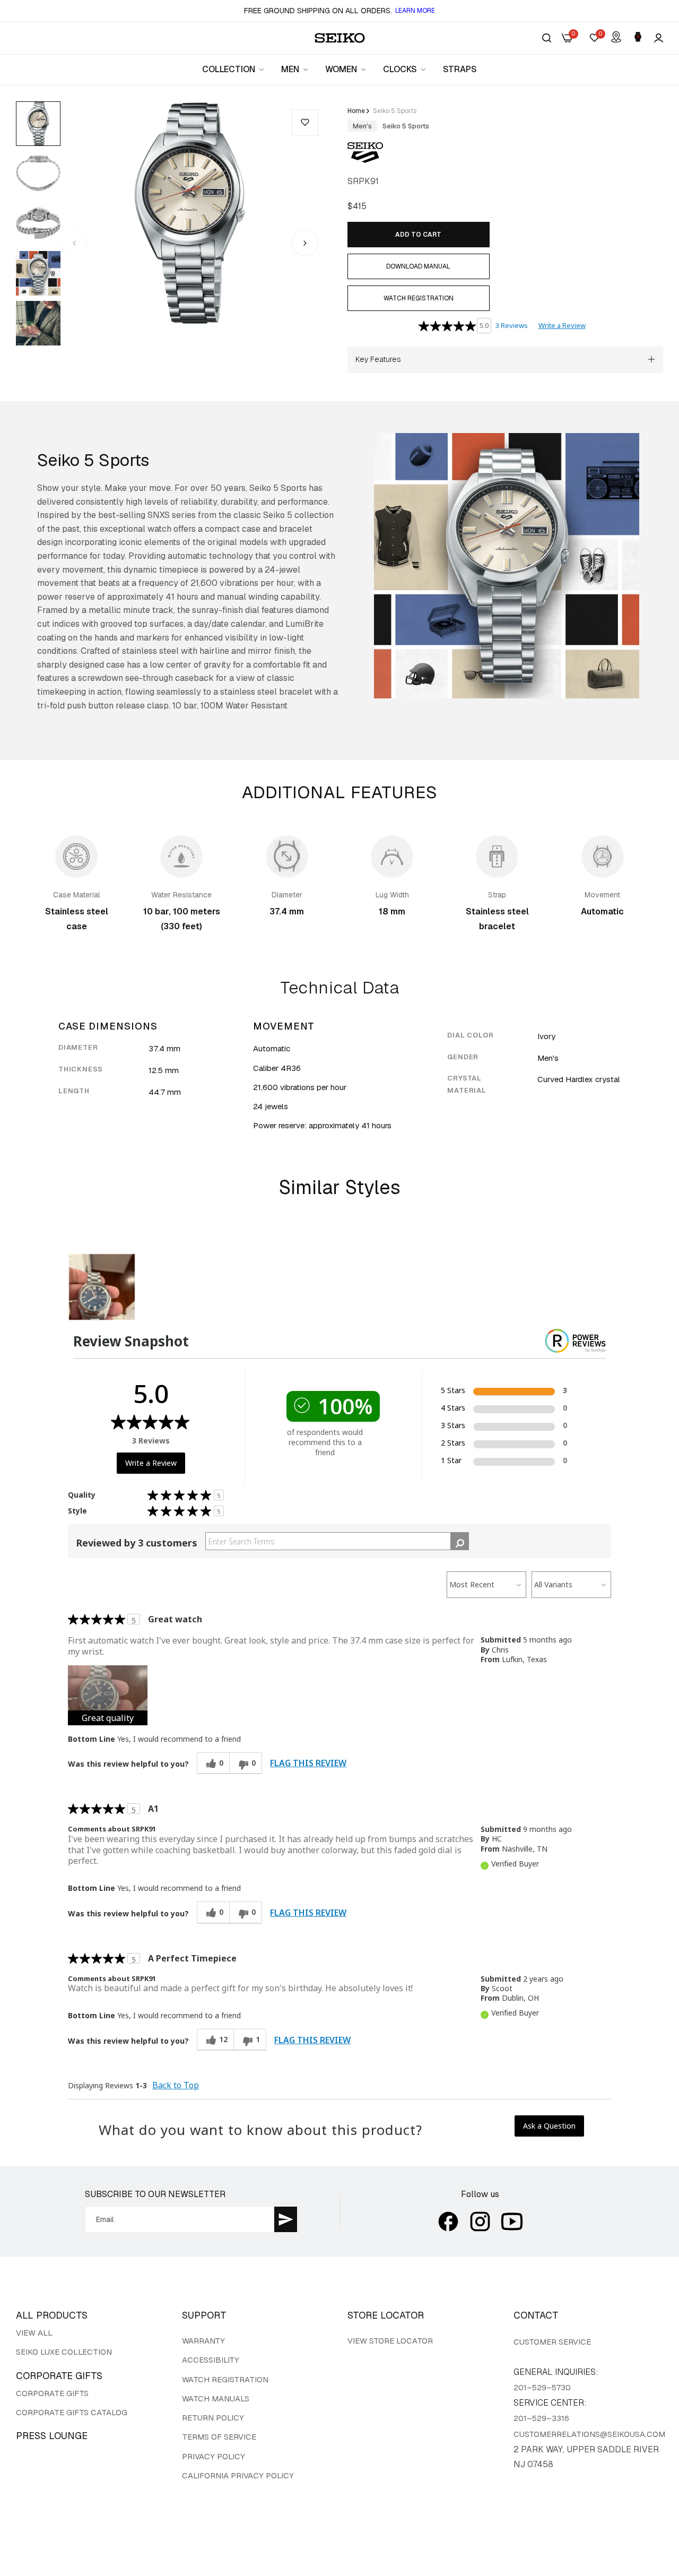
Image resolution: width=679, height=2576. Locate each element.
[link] (234, 70)
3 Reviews (512, 325)
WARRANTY (203, 2341)
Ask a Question (549, 2126)
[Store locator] (616, 38)
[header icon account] (659, 38)
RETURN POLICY (213, 2418)
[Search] (547, 38)
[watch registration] (638, 38)
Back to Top (176, 2085)
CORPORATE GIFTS (52, 2393)
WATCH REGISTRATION (225, 2379)
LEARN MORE (415, 11)
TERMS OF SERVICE (219, 2437)
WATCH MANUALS (216, 2398)
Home (356, 111)
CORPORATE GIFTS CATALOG (72, 2412)
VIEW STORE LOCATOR (390, 2341)
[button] (305, 123)
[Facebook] (448, 2221)
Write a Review (562, 325)
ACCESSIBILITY (211, 2360)
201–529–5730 (542, 2387)
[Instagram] (480, 2221)
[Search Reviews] (460, 1541)
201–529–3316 (541, 2418)
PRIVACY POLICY (214, 2456)
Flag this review (308, 1763)
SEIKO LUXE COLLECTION (64, 2352)
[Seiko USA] (340, 38)
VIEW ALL (34, 2333)
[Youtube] (512, 2221)
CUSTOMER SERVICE (552, 2342)
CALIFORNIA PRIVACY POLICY (238, 2475)
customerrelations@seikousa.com (589, 2434)
